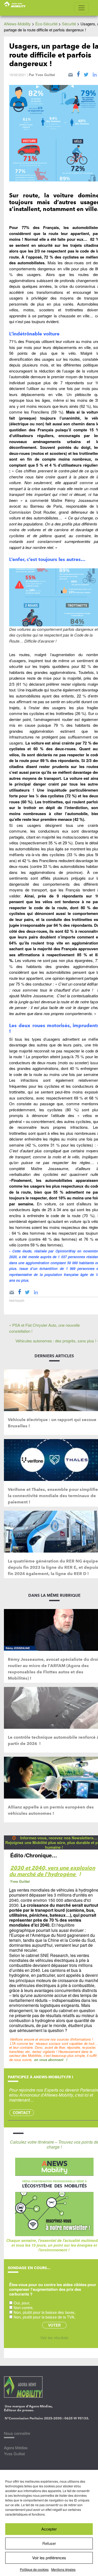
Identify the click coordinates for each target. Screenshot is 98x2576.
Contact (22, 2113)
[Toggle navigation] (82, 8)
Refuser (49, 2543)
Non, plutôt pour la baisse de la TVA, (44, 2317)
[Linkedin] (36, 1291)
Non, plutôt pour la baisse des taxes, (45, 2312)
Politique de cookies (34, 2569)
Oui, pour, (22, 2303)
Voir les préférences (49, 2558)
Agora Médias (16, 2448)
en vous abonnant (49, 2060)
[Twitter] (86, 74)
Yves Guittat (45, 75)
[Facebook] (78, 74)
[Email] (71, 74)
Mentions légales (63, 2569)
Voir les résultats (54, 2337)
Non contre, (24, 2307)
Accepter (49, 2529)
